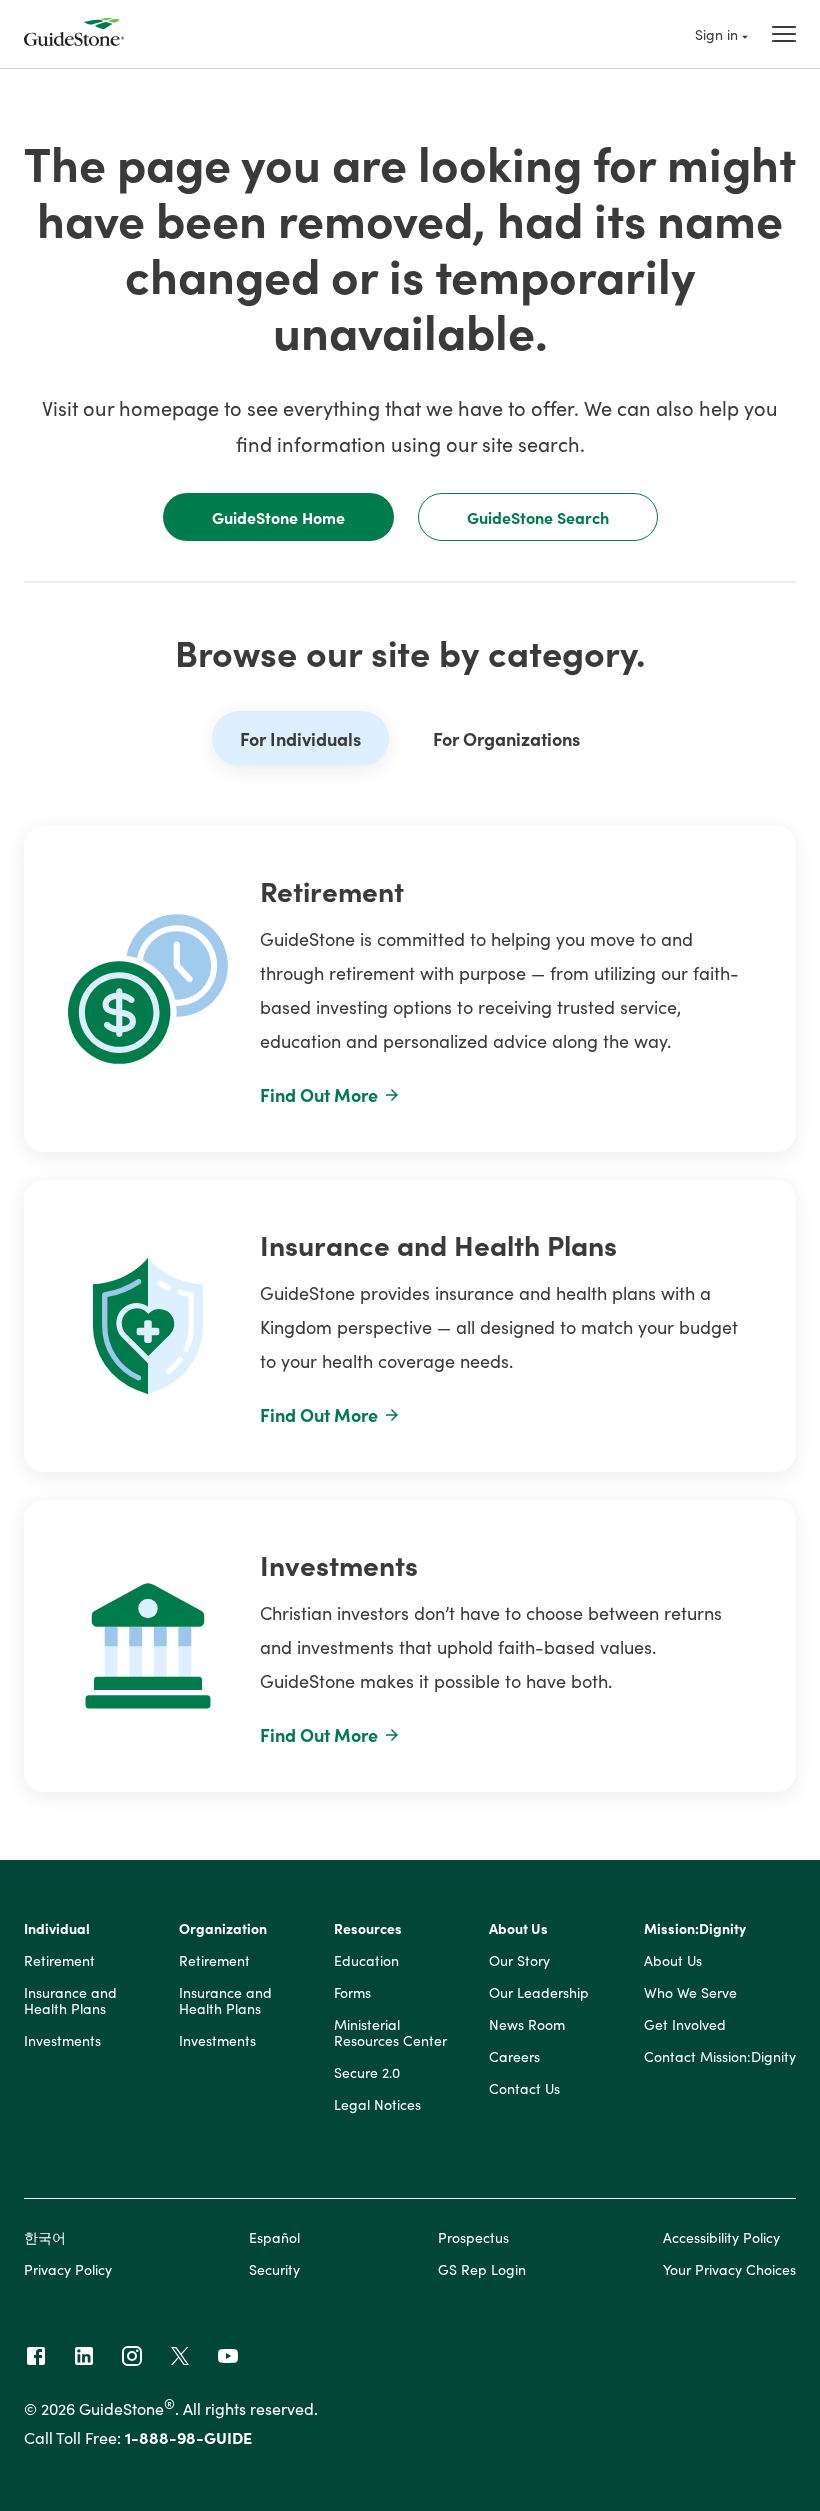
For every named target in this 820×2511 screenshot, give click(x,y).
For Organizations (506, 738)
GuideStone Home (278, 517)
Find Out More (319, 1094)
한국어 (45, 2237)
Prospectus (473, 2237)
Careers (514, 2057)
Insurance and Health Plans (70, 2001)
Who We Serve (690, 1993)
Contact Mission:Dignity (720, 2057)
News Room (527, 2025)
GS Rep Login (482, 2269)
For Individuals (300, 738)
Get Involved (685, 2025)
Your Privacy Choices (729, 2269)
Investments (62, 2041)
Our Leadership (539, 1993)
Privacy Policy (68, 2269)
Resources (368, 1929)
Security (274, 2269)
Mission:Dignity (695, 1929)
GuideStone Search (538, 517)
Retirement (59, 1961)
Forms (352, 1993)
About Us (518, 1929)
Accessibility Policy (721, 2237)
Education (366, 1961)
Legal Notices (377, 2105)
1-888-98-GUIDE (188, 2437)
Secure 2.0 (367, 2073)
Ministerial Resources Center (390, 2033)
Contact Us (524, 2089)
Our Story (519, 1961)
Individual (57, 1929)
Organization (223, 1929)
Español (274, 2237)
